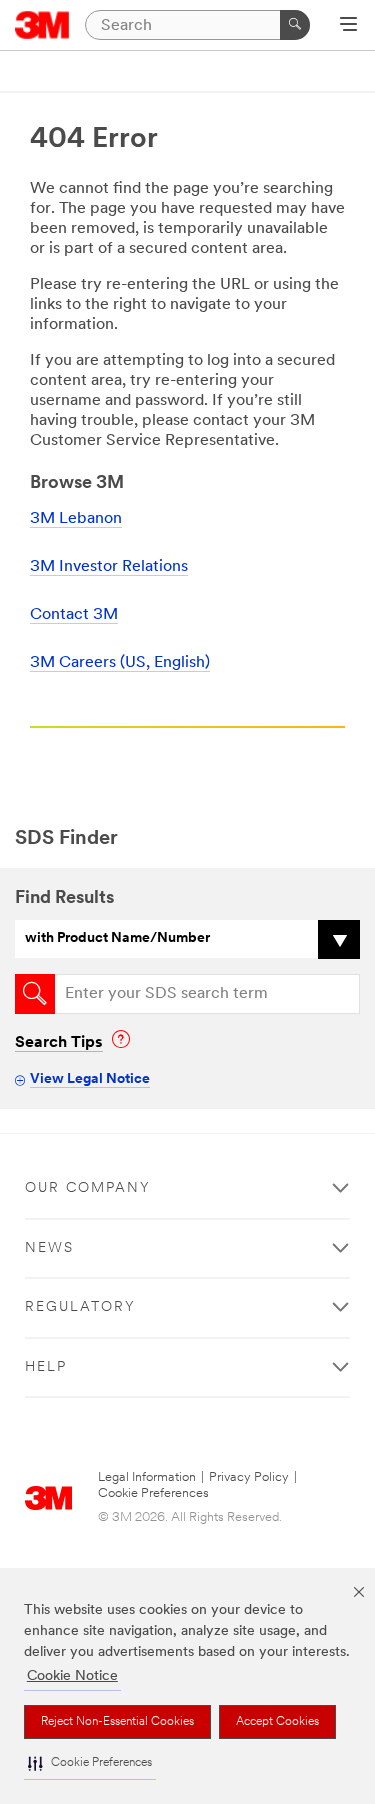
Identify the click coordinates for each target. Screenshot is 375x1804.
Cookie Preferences (153, 1493)
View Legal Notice (90, 1079)
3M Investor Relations (109, 567)
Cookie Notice (72, 1676)
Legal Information (147, 1477)
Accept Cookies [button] (277, 1722)
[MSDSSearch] (35, 994)
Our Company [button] (88, 1188)
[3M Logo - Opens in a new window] (42, 25)
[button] (90, 1763)
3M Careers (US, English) (120, 663)
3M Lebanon (76, 519)
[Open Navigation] (348, 26)
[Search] (295, 25)
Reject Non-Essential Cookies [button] (117, 1722)
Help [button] (46, 1367)
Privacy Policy (249, 1477)
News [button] (49, 1248)
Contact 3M (74, 615)
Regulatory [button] (80, 1307)
